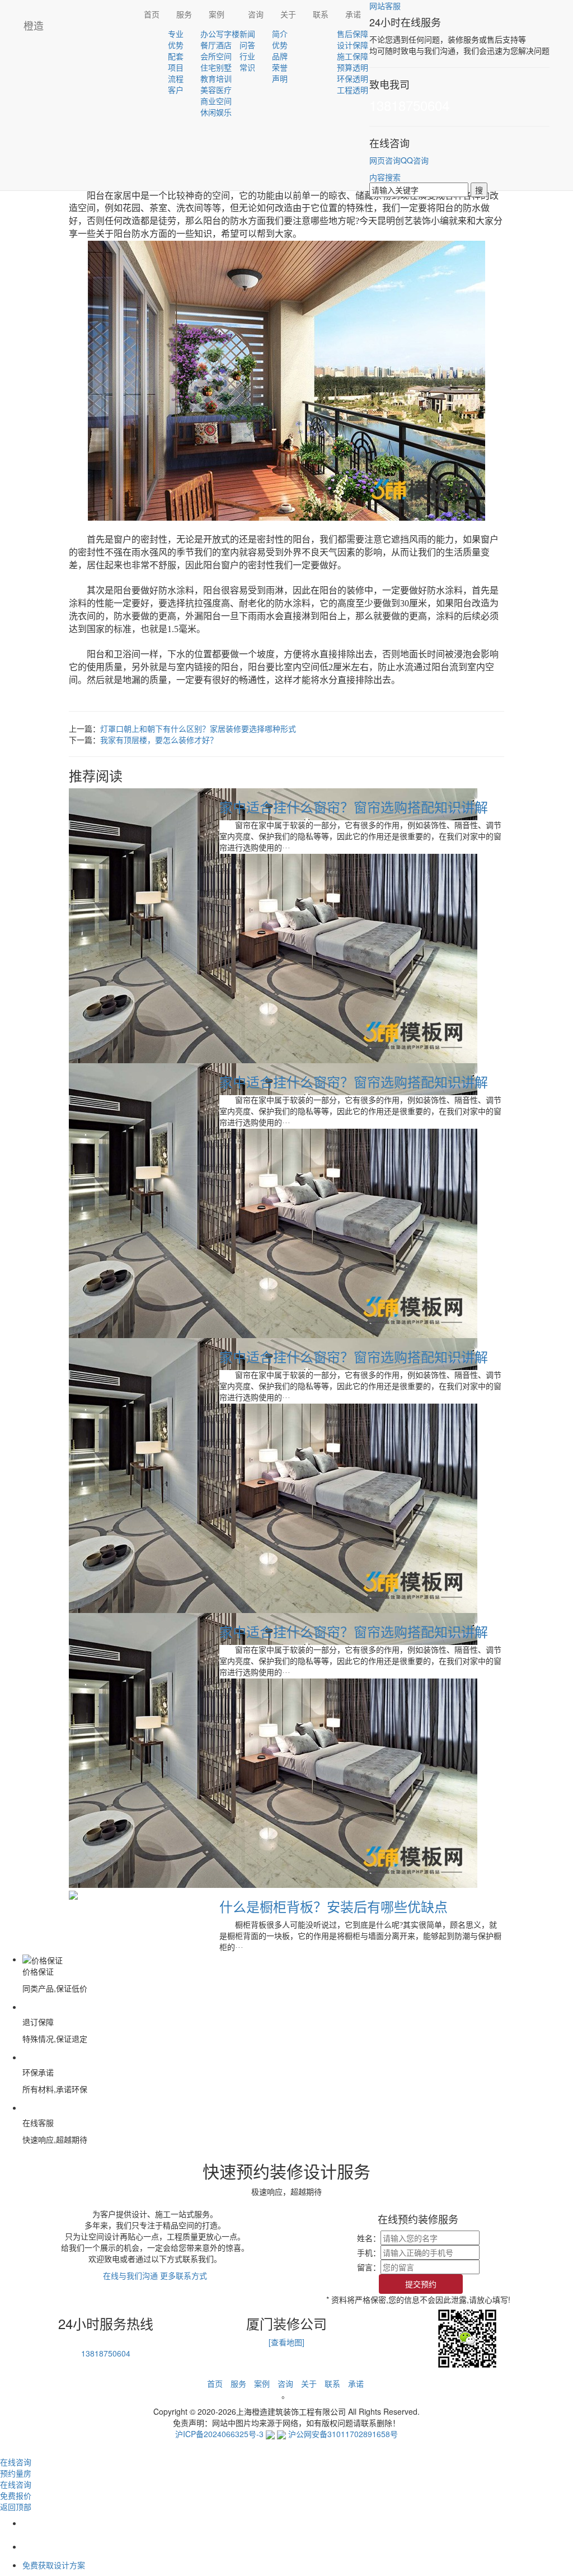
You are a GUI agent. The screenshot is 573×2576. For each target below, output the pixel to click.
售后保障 (353, 34)
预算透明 (353, 67)
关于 (288, 14)
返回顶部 (16, 2507)
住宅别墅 (216, 67)
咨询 (256, 14)
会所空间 (216, 56)
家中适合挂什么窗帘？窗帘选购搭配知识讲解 (354, 807)
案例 (217, 14)
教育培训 (216, 78)
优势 (176, 45)
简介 (280, 34)
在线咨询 (16, 2484)
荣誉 (280, 67)
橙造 (34, 25)
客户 (176, 90)
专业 (176, 34)
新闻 (247, 34)
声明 (280, 78)
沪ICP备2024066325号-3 (219, 2434)
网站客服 (385, 6)
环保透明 (353, 78)
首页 (152, 14)
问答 (247, 45)
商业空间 (216, 101)
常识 (247, 67)
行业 (247, 56)
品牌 (280, 56)
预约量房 (16, 2473)
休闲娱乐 (216, 112)
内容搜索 (385, 177)
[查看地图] (286, 2342)
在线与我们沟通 (130, 2275)
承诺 (353, 14)
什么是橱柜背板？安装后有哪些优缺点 (334, 1906)
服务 (184, 14)
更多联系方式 (184, 2275)
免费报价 (16, 2495)
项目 (176, 67)
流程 (176, 78)
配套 (176, 56)
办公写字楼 (220, 34)
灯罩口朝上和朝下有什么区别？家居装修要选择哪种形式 (198, 728)
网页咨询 (385, 160)
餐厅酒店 (216, 45)
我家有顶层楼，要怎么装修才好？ (159, 740)
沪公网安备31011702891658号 (343, 2434)
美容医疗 (216, 90)
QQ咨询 (415, 160)
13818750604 (409, 105)
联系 (321, 14)
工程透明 (353, 90)
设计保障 (353, 45)
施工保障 (353, 56)
